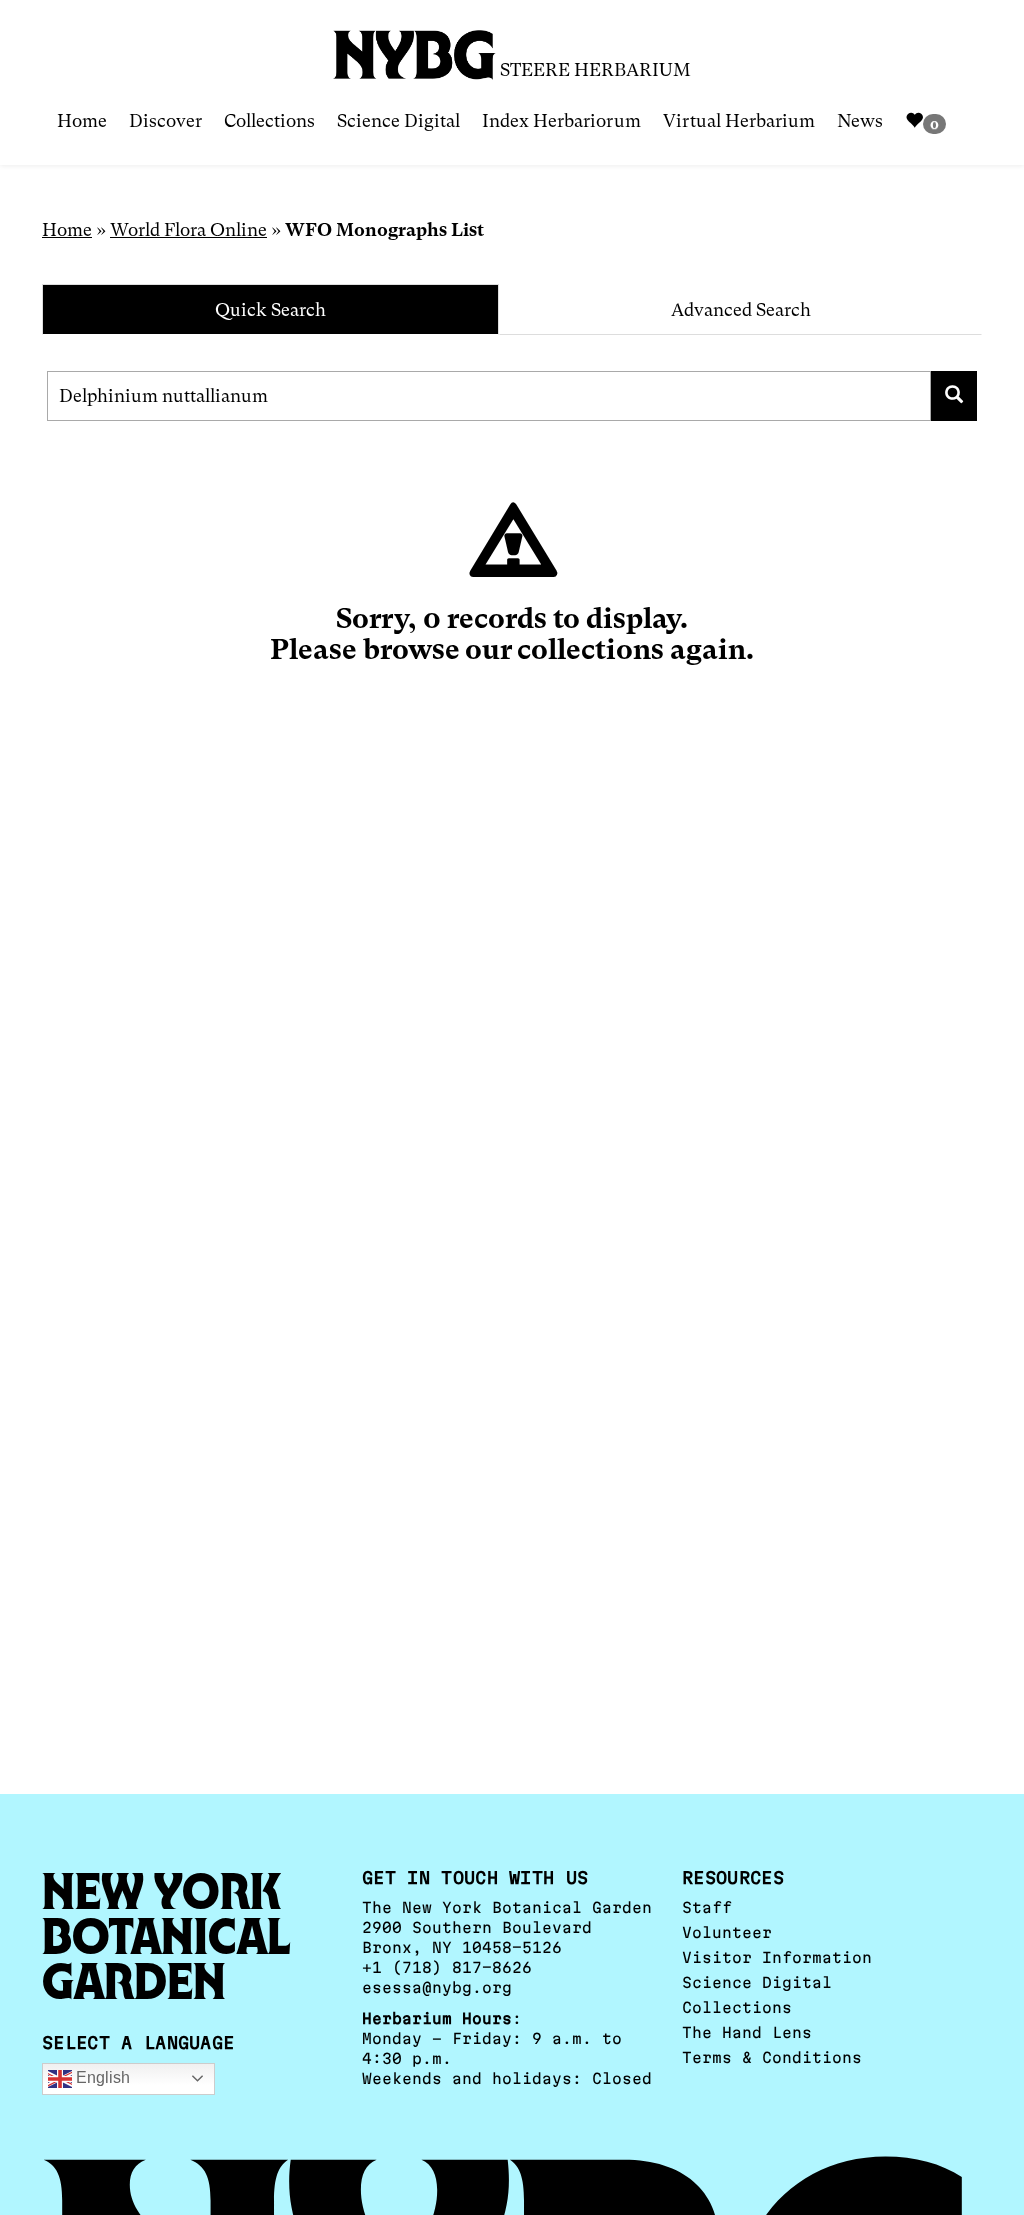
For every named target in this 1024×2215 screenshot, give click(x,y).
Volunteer (727, 1932)
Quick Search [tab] (270, 309)
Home (82, 120)
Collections (269, 120)
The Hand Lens (747, 2032)
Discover (165, 120)
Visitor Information (777, 1957)
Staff (707, 1907)
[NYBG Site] (415, 47)
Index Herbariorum (561, 120)
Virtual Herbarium (739, 120)
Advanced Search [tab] (741, 309)
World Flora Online (188, 229)
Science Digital (398, 120)
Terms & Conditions (772, 2057)
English (101, 2077)
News (860, 120)
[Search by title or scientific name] (954, 395)
